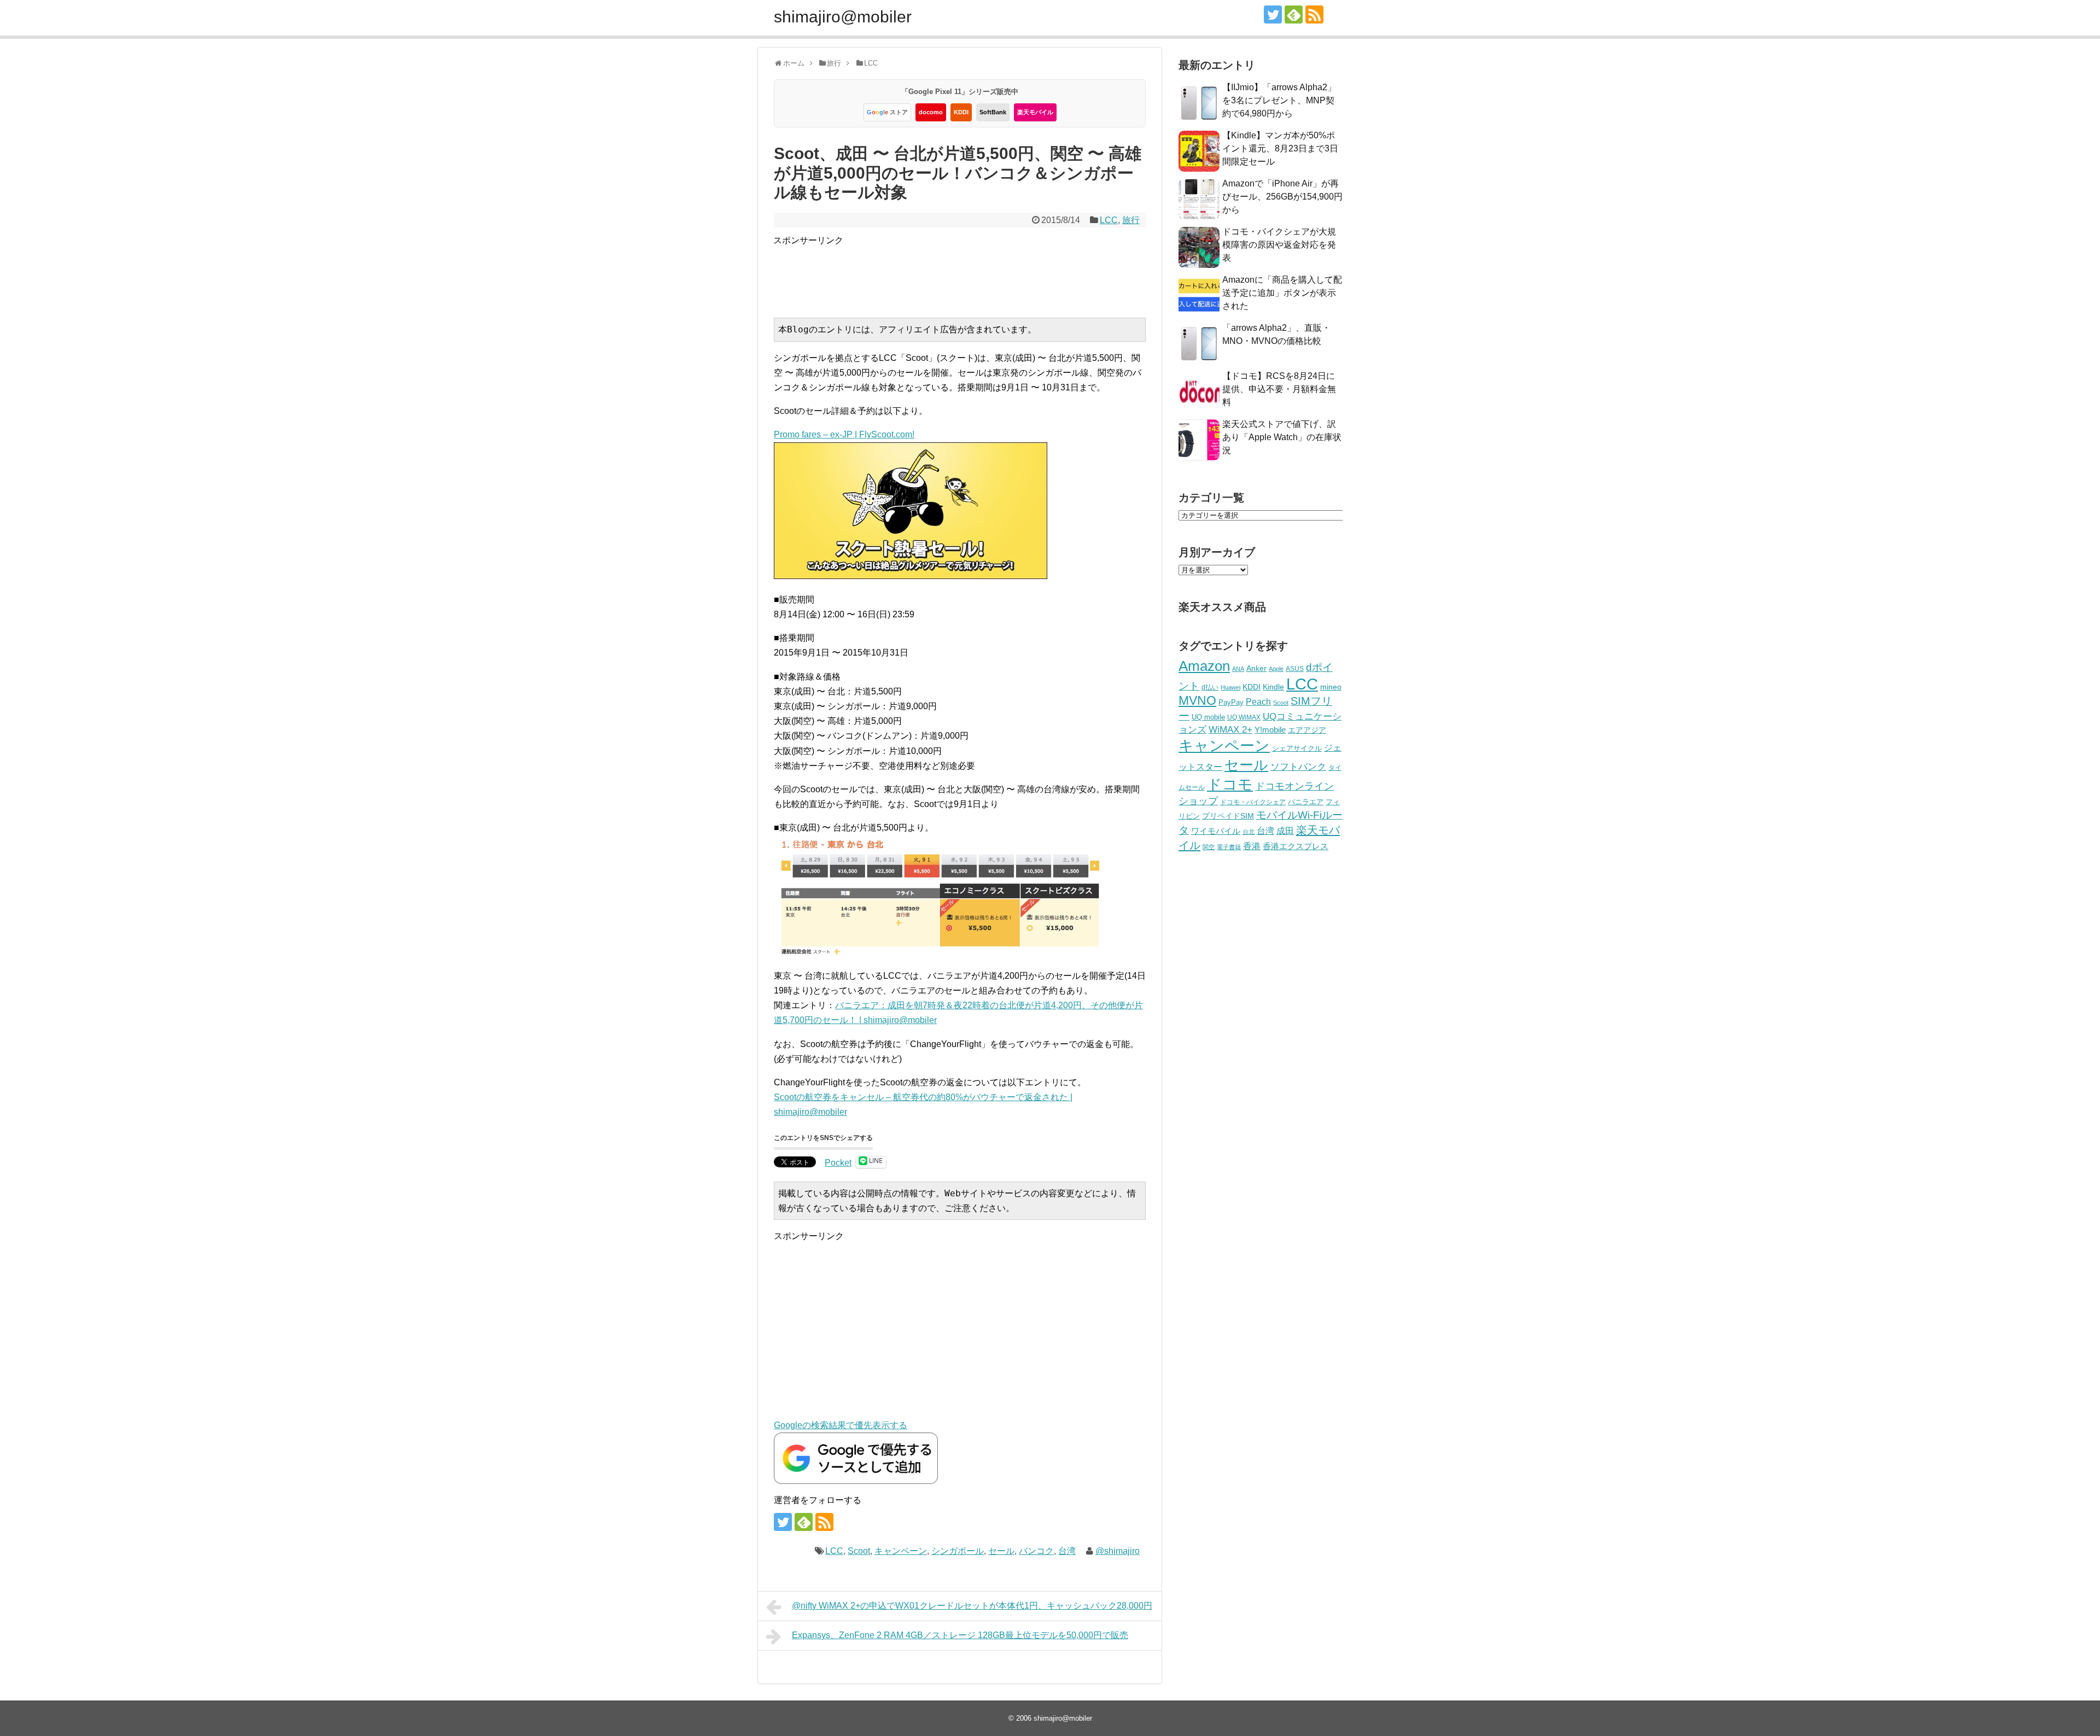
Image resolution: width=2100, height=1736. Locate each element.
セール (1001, 1551)
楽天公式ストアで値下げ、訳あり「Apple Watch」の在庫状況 (1282, 437)
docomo (931, 112)
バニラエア (1306, 802)
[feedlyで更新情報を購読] (1294, 14)
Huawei (1230, 687)
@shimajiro (1118, 1551)
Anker (1256, 668)
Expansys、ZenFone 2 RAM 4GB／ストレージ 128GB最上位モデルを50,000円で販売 (960, 1635)
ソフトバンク (1298, 767)
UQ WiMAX (1244, 717)
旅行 (1131, 220)
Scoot (859, 1551)
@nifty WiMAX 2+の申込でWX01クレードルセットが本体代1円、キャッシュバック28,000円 (972, 1606)
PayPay (1231, 702)
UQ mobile (1208, 717)
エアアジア (1307, 730)
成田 (1285, 831)
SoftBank (993, 112)
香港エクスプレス (1296, 846)
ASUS (1295, 668)
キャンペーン (901, 1551)
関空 (1209, 847)
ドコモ (1230, 785)
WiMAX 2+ (1230, 729)
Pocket (838, 1163)
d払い (1210, 687)
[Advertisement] (972, 272)
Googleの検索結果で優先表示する (841, 1425)
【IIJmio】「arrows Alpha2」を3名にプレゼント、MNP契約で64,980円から (1279, 100)
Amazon (1204, 666)
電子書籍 (1229, 847)
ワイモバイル (1216, 831)
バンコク (1036, 1551)
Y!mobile (1270, 730)
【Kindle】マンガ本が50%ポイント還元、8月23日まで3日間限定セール (1280, 148)
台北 (1249, 832)
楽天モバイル (1035, 112)
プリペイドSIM (1228, 816)
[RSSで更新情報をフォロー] (1314, 14)
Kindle (1273, 687)
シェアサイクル (1297, 748)
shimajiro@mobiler (843, 17)
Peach (1258, 702)
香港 (1252, 846)
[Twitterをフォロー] (1273, 14)
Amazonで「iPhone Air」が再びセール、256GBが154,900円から (1282, 197)
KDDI (961, 112)
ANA (1238, 669)
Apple (1276, 669)
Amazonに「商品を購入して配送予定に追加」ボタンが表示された (1282, 293)
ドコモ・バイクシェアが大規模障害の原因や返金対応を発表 (1279, 245)
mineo (1331, 687)
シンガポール (958, 1551)
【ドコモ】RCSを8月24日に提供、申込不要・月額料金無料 (1279, 389)
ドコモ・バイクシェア (1253, 802)
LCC (1109, 220)
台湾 (1067, 1551)
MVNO (1197, 700)
